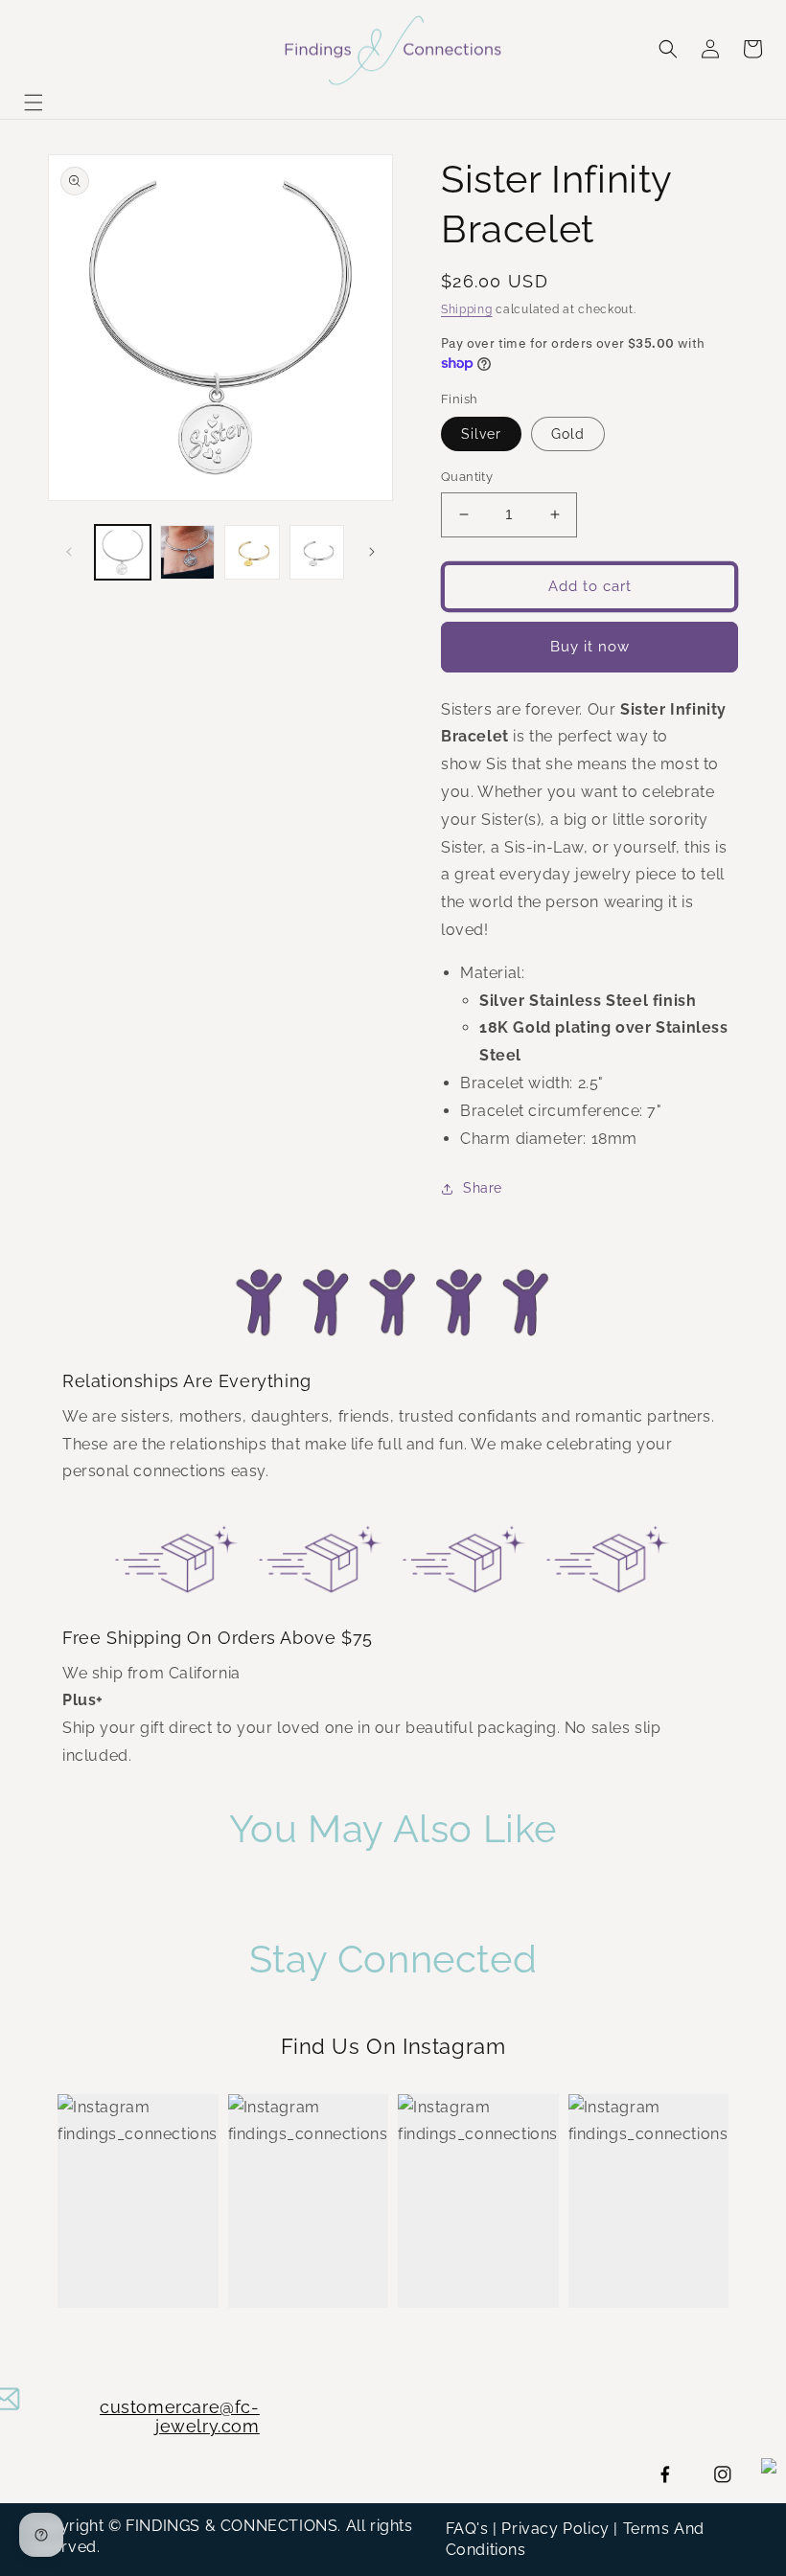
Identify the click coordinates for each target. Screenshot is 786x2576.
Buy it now (590, 647)
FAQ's (467, 2529)
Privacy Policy (555, 2529)
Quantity (467, 477)
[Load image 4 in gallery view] (252, 553)
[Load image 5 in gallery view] (317, 553)
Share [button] (483, 1188)
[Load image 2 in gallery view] (188, 553)
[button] (34, 103)
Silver (481, 434)
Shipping (467, 309)
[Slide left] (69, 552)
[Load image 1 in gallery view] (123, 553)
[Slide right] (372, 552)
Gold (568, 434)
